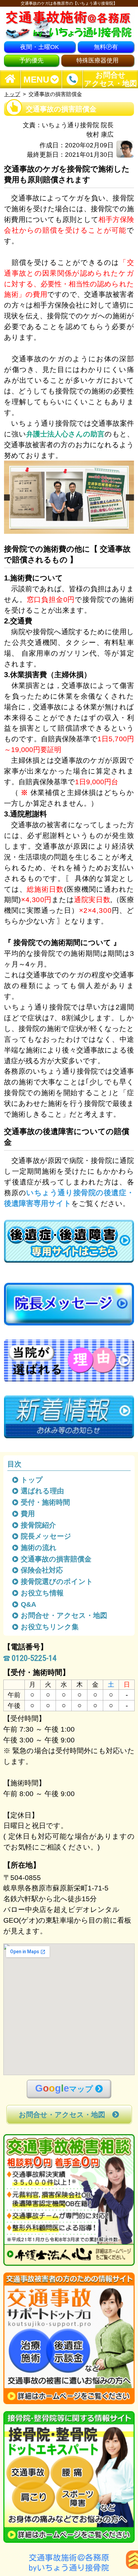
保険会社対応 (42, 1570)
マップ (64, 2088)
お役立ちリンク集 (50, 1627)
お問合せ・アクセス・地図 (64, 1615)
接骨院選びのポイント (57, 1581)
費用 (28, 1514)
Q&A (29, 1604)
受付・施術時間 (46, 1502)
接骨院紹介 (39, 1525)
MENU (36, 79)
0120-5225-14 (34, 1658)
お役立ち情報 (43, 1593)
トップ (12, 94)
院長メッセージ (47, 1536)
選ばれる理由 (43, 1491)
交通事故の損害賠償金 (57, 1559)
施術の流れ (39, 1548)
